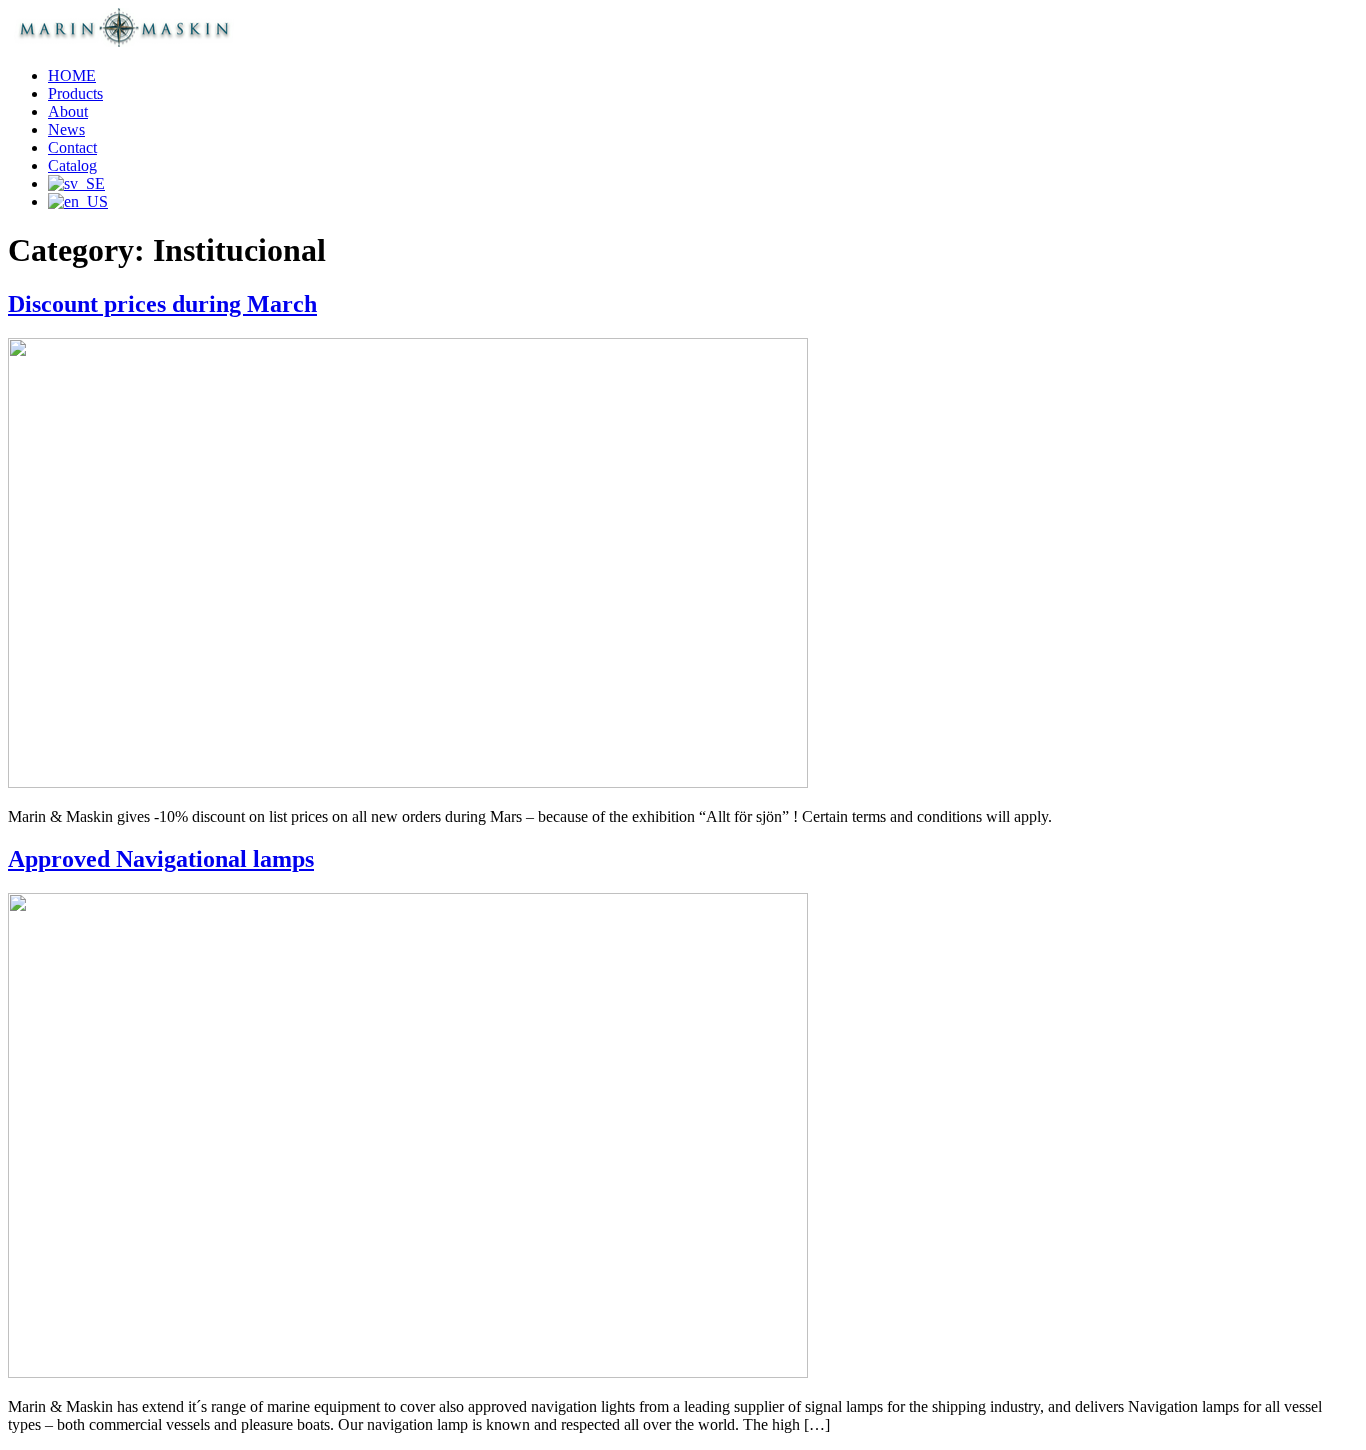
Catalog (72, 165)
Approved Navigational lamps (161, 859)
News (66, 129)
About (68, 111)
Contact (72, 147)
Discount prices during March (162, 304)
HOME (72, 75)
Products (75, 93)
